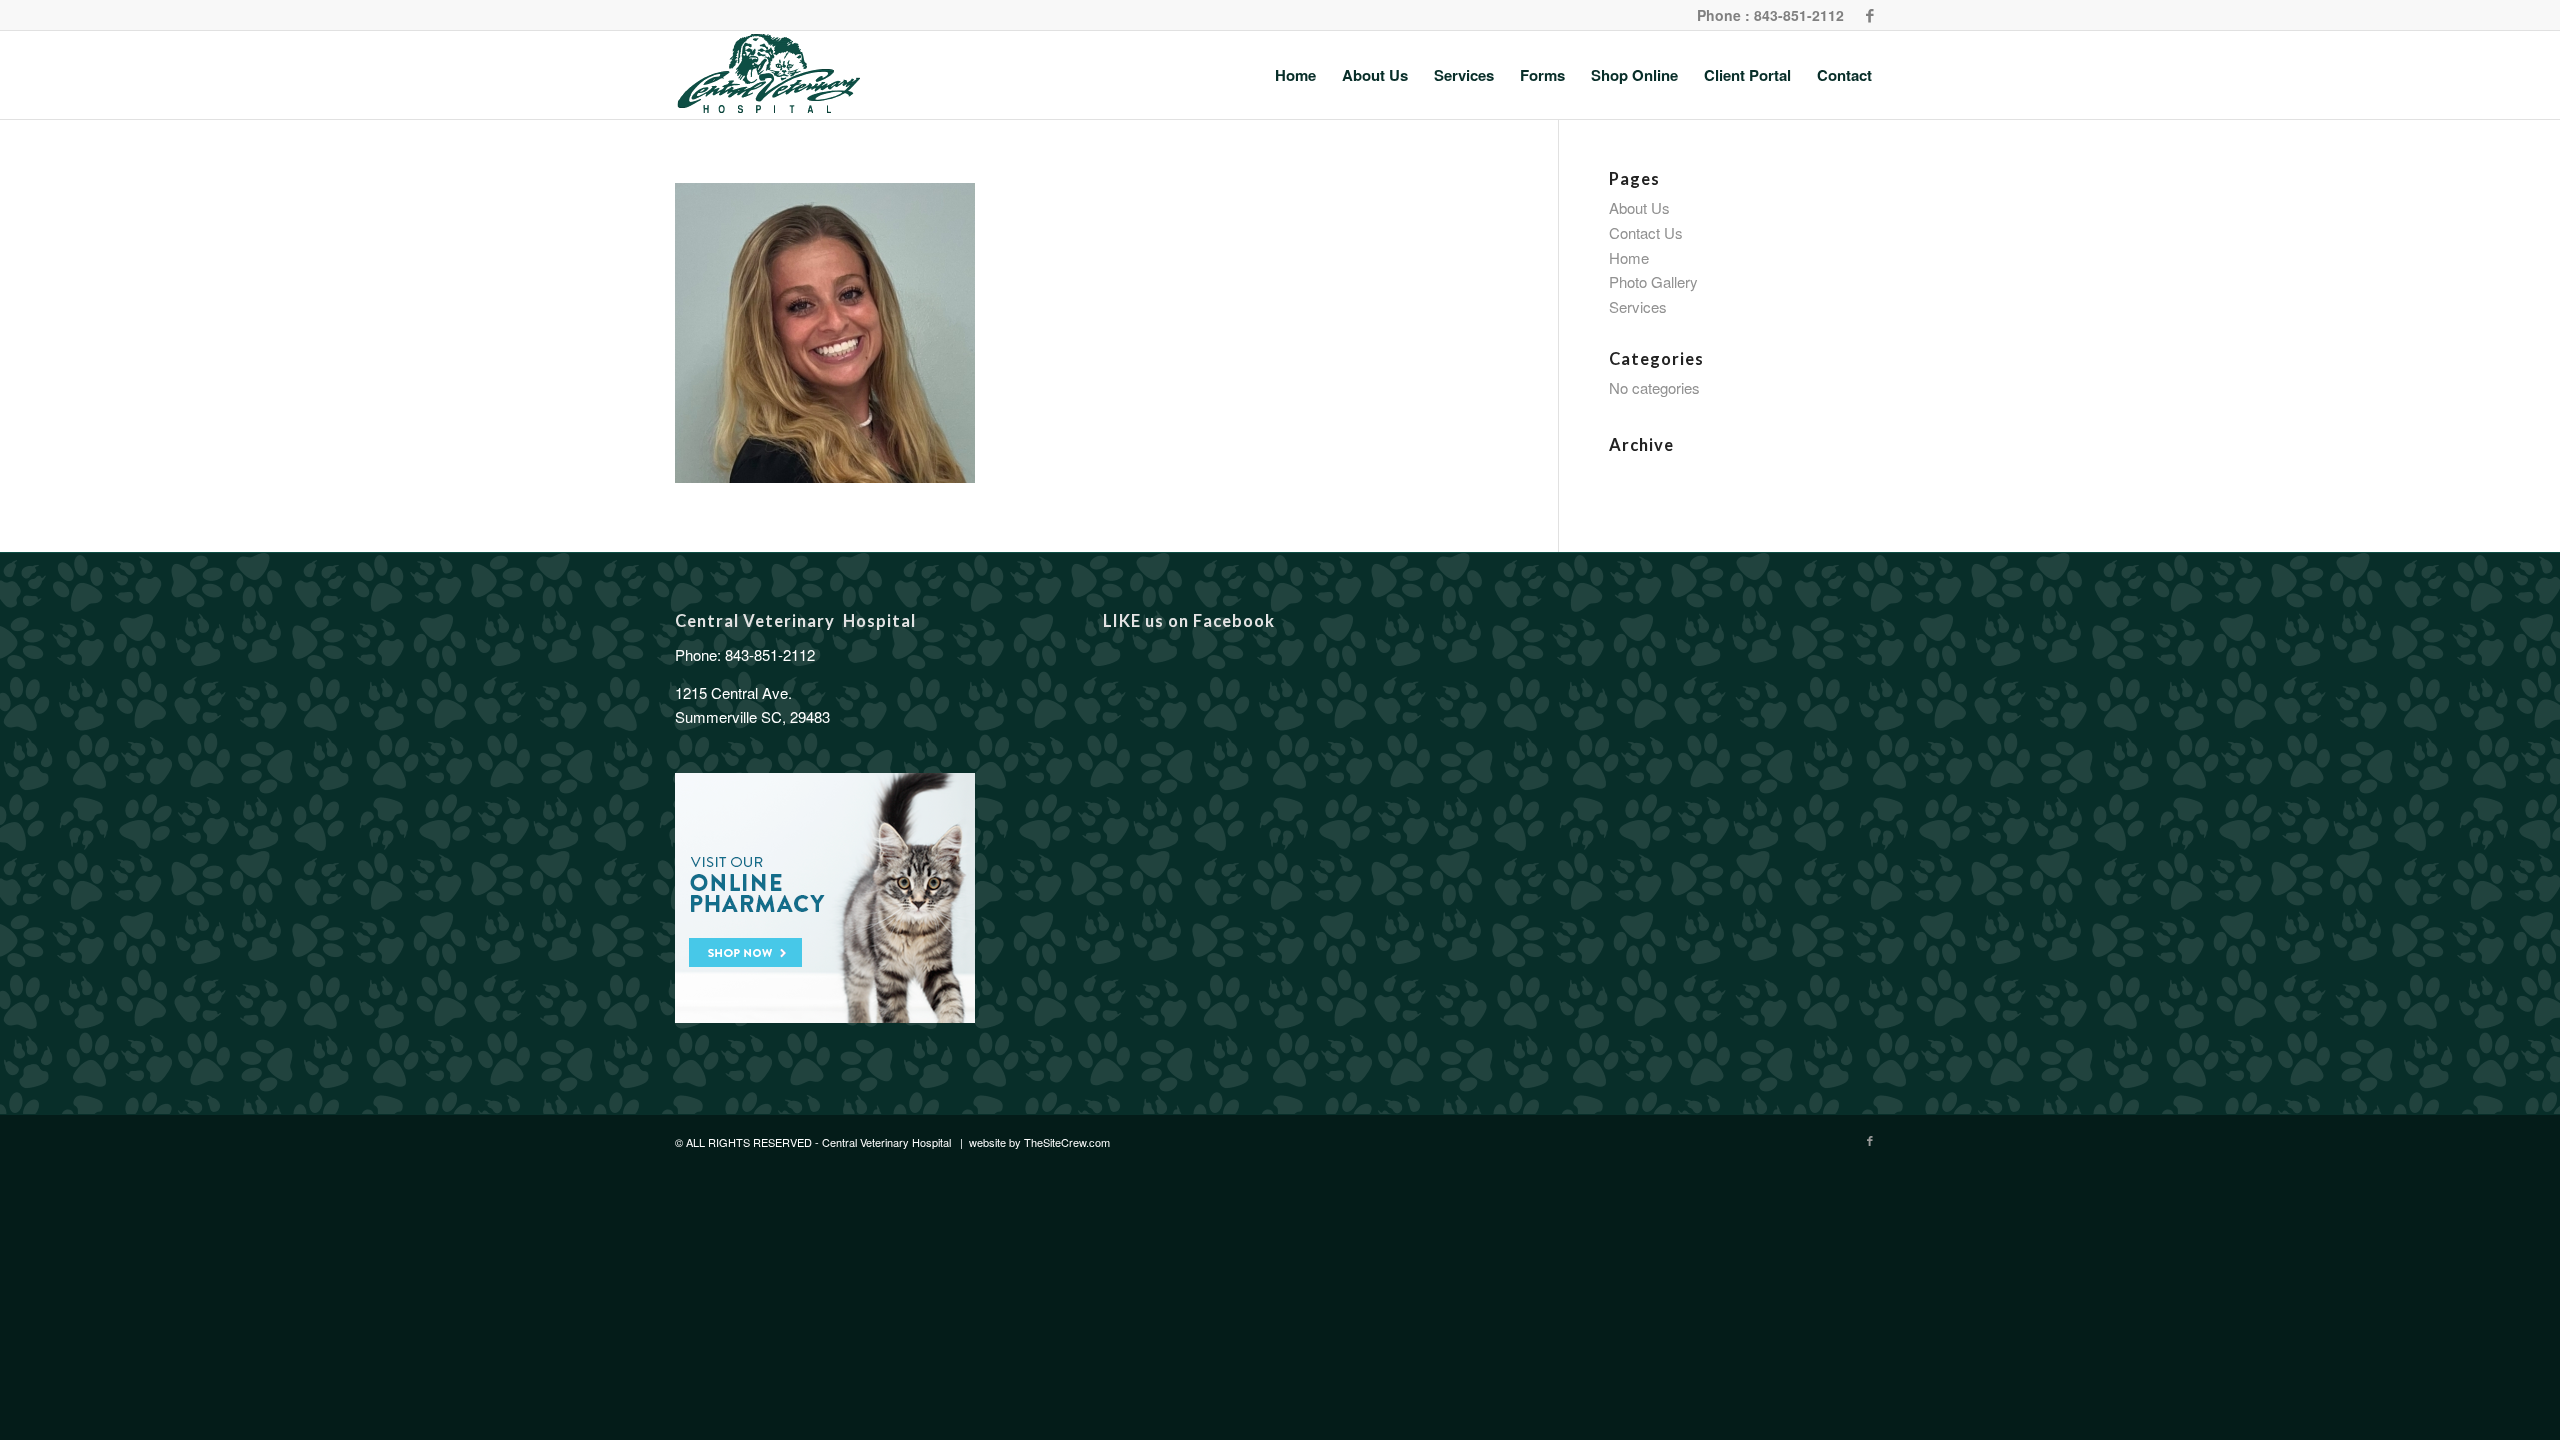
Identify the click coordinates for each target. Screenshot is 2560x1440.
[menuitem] (1295, 75)
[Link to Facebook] (1870, 15)
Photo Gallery (1653, 281)
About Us (1639, 207)
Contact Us (1646, 232)
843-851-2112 (770, 654)
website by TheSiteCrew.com (1039, 1142)
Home (1629, 257)
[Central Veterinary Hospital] (768, 75)
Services (1638, 306)
